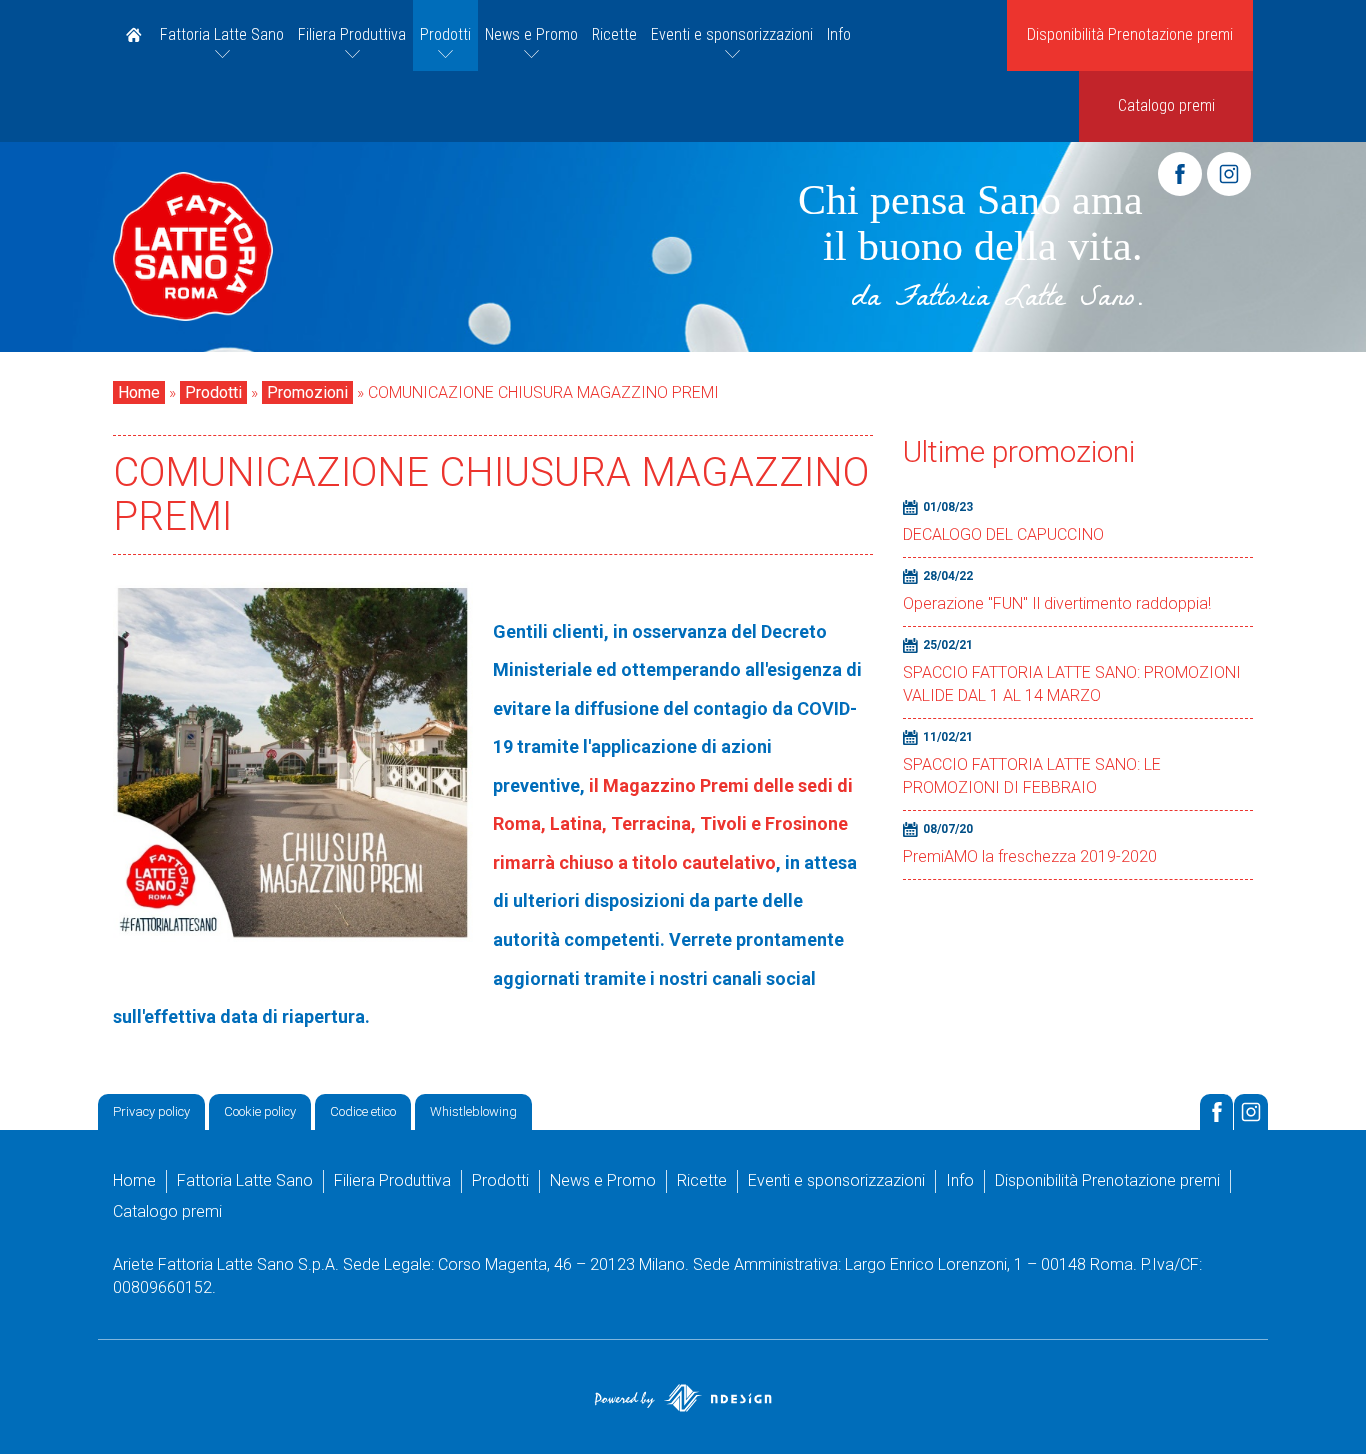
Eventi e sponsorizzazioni (732, 34)
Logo (193, 247)
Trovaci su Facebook (1217, 1112)
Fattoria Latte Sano (222, 34)
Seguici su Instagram (1251, 1112)
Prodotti (445, 34)
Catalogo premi (1166, 105)
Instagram (1229, 174)
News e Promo (531, 34)
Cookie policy (260, 1111)
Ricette (614, 34)
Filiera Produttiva (352, 34)
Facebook (1180, 174)
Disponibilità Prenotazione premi (1130, 34)
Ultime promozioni (1019, 451)
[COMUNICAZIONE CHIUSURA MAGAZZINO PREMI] (293, 760)
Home (133, 35)
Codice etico (363, 1111)
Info (839, 34)
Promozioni (307, 392)
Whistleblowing (473, 1111)
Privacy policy (151, 1111)
